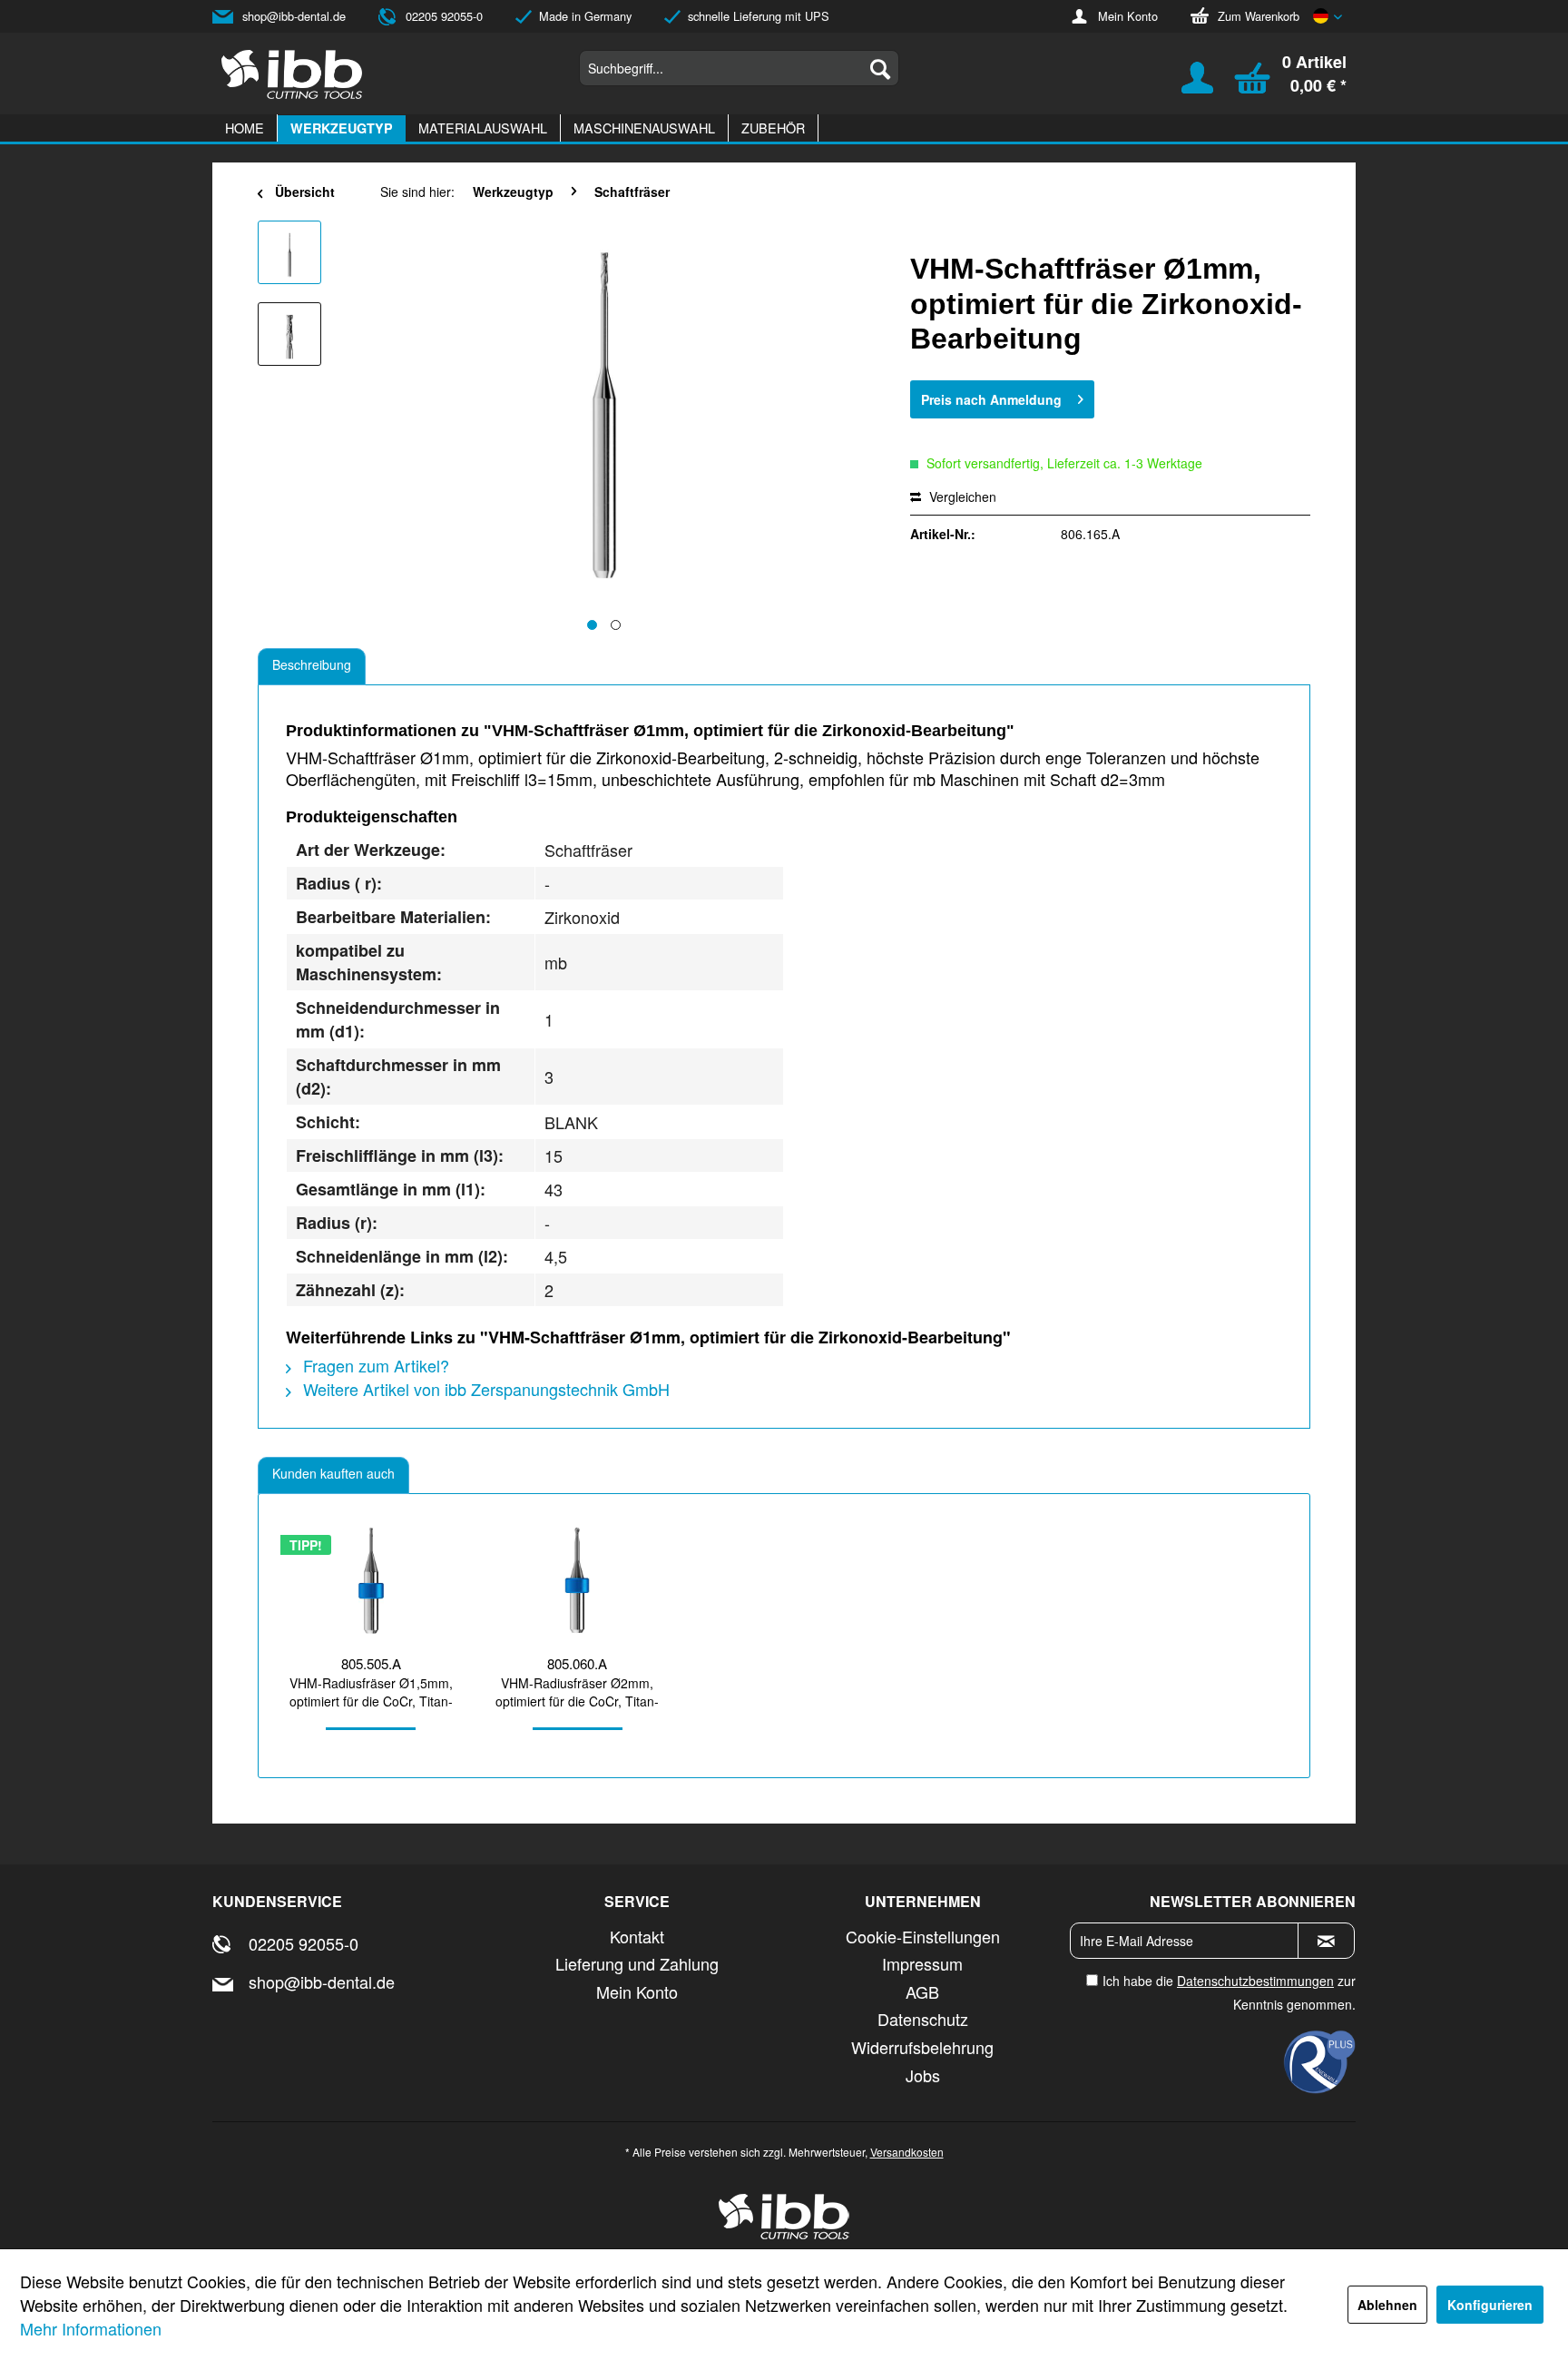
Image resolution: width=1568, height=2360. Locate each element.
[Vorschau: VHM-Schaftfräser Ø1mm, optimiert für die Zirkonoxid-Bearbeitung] (289, 252)
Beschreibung (312, 664)
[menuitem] (739, 68)
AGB (922, 1991)
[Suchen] (880, 68)
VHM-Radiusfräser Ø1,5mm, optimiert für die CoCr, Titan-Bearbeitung (371, 1692)
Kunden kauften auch (333, 1473)
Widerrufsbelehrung (922, 2047)
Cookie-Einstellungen (923, 1936)
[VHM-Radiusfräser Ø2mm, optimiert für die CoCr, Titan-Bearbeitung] (578, 1580)
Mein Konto (1128, 16)
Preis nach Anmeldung (991, 399)
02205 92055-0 (444, 16)
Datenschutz (923, 2019)
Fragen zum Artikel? (374, 1365)
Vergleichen (961, 497)
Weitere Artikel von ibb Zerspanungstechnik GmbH (484, 1389)
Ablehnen (1387, 2305)
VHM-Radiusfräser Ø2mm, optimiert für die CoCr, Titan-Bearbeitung (577, 1692)
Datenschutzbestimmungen (1255, 1981)
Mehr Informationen (91, 2328)
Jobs (923, 2075)
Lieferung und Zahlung (637, 1963)
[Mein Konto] (1186, 86)
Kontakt (637, 1936)
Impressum (922, 1963)
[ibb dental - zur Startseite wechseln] (292, 74)
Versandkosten (907, 2152)
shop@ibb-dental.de (294, 16)
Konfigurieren (1490, 2305)
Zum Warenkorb (1259, 16)
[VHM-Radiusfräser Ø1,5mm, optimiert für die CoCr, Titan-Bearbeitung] (371, 1580)
